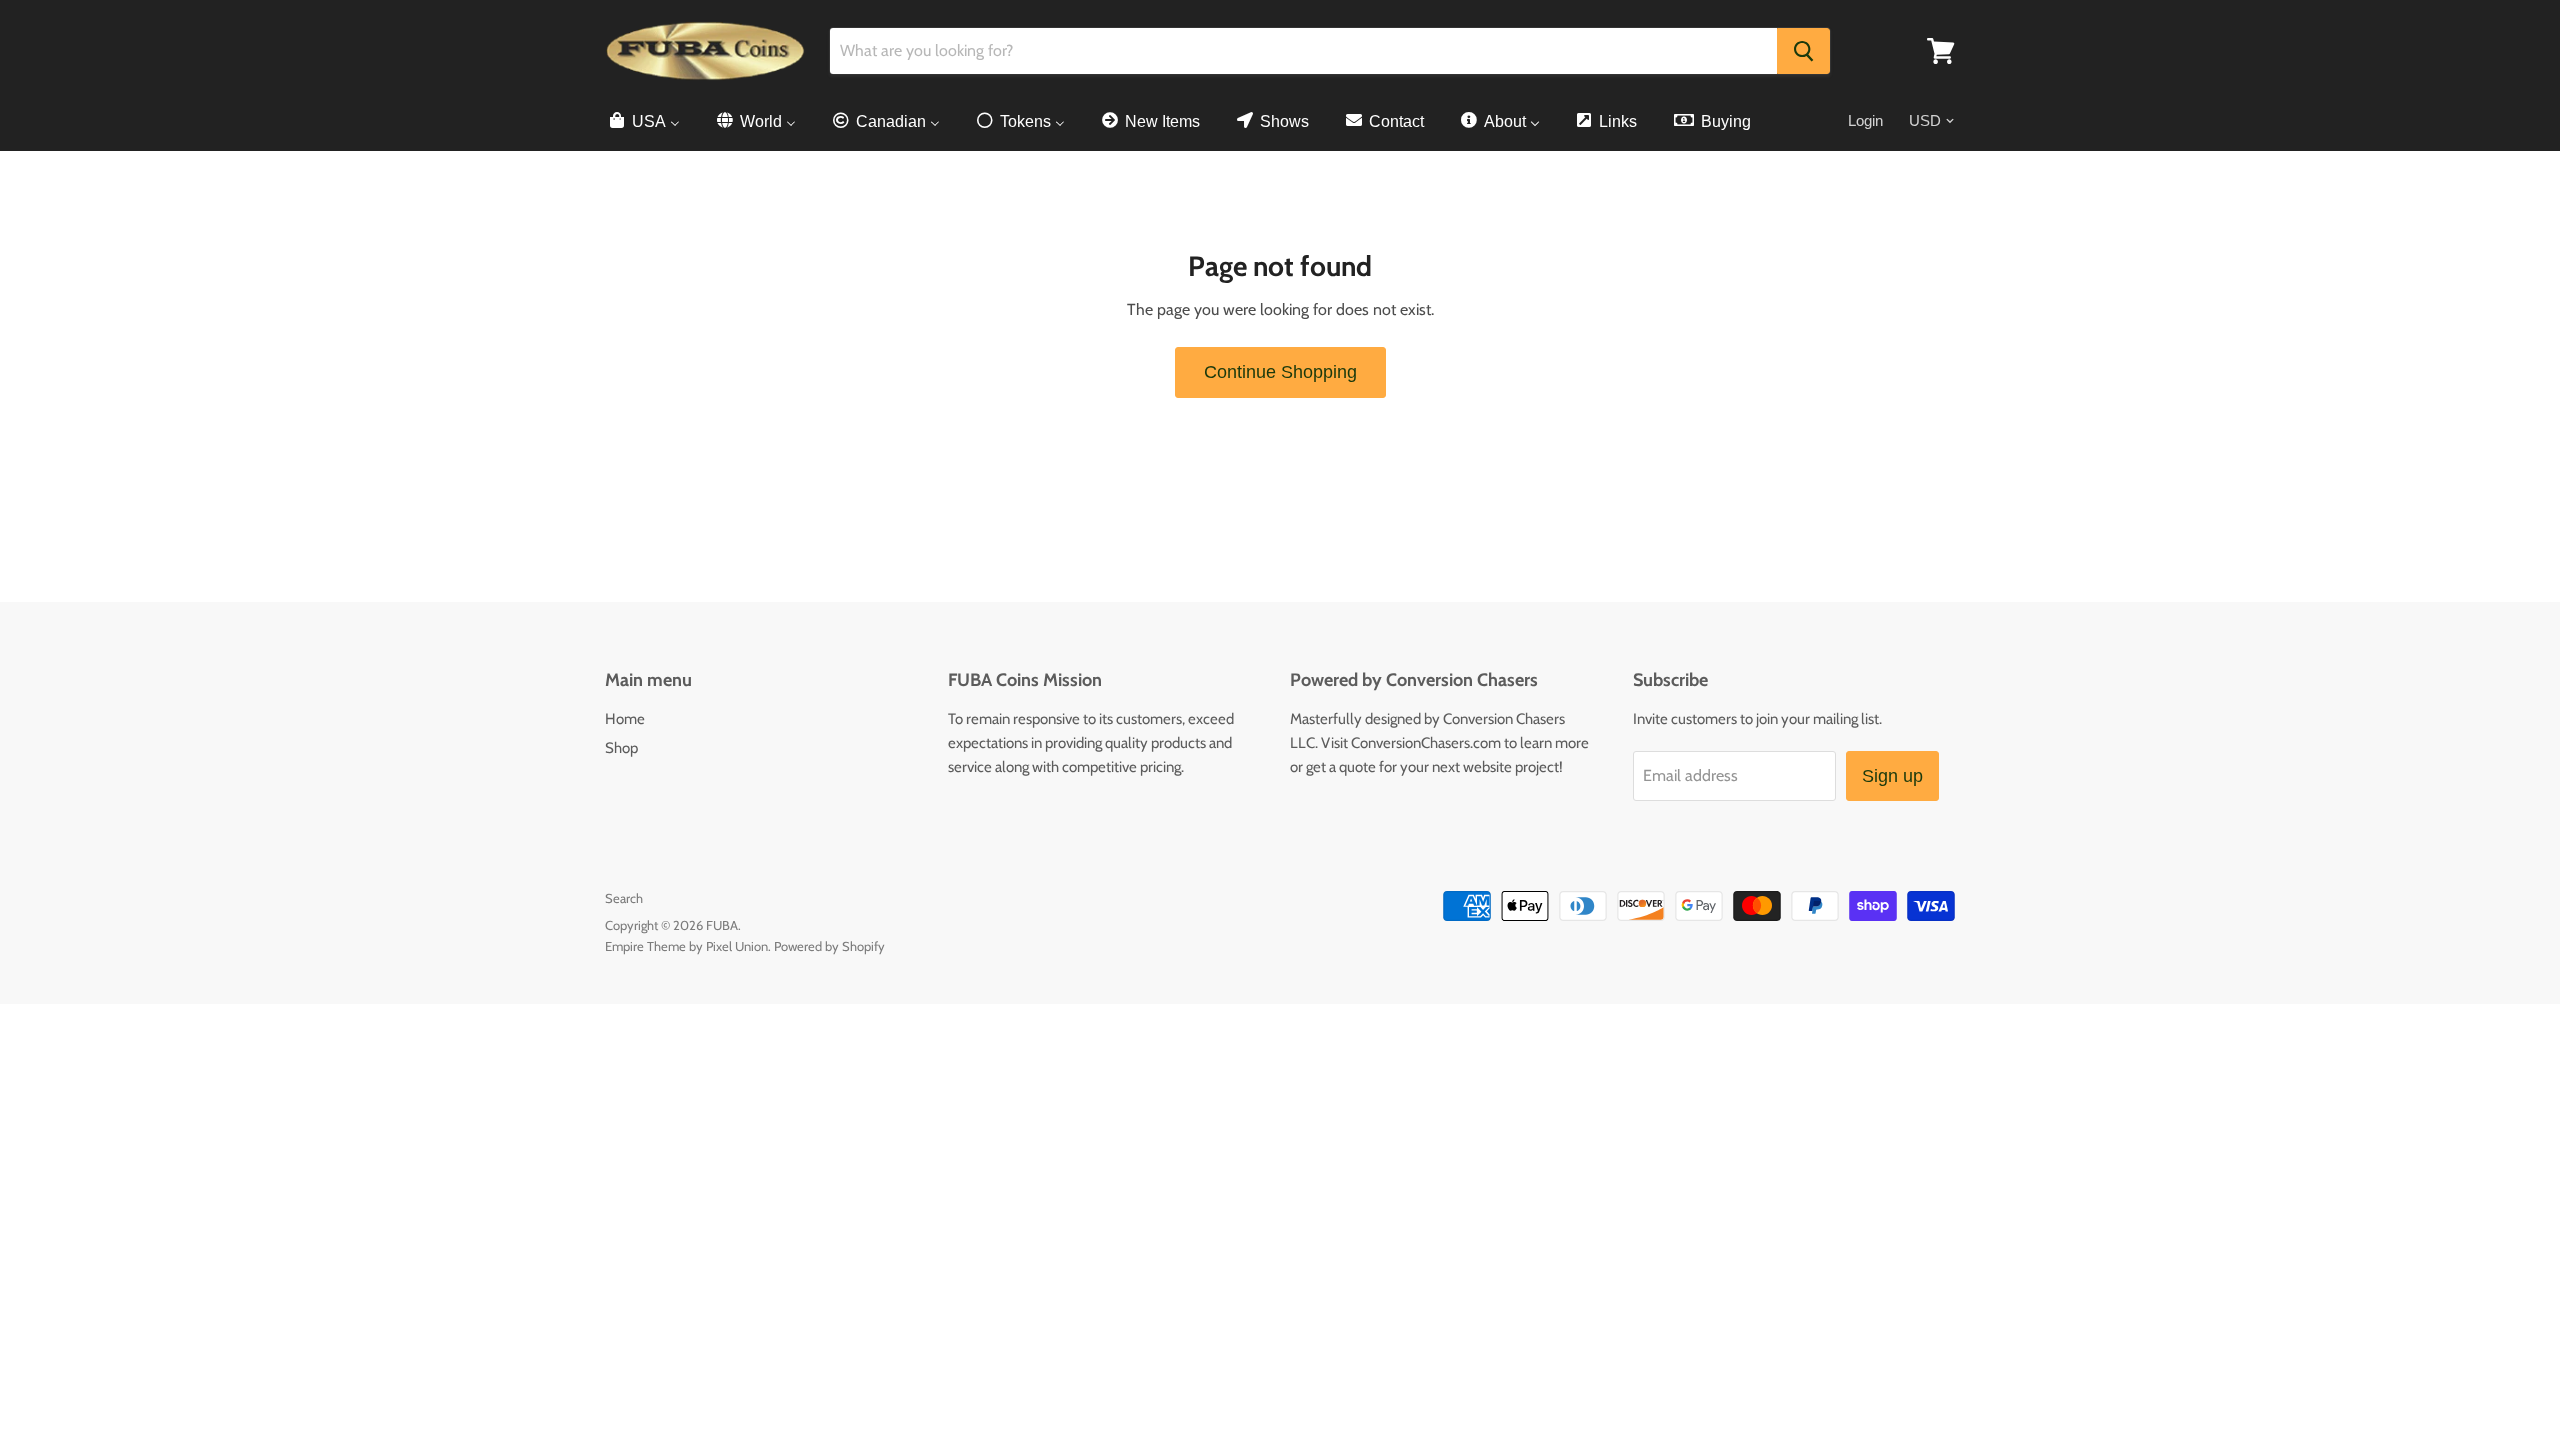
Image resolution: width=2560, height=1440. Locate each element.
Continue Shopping (1280, 372)
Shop (621, 748)
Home (625, 719)
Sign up (1892, 776)
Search (624, 898)
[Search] (1803, 51)
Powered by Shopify (829, 946)
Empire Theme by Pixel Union (686, 946)
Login (1865, 120)
